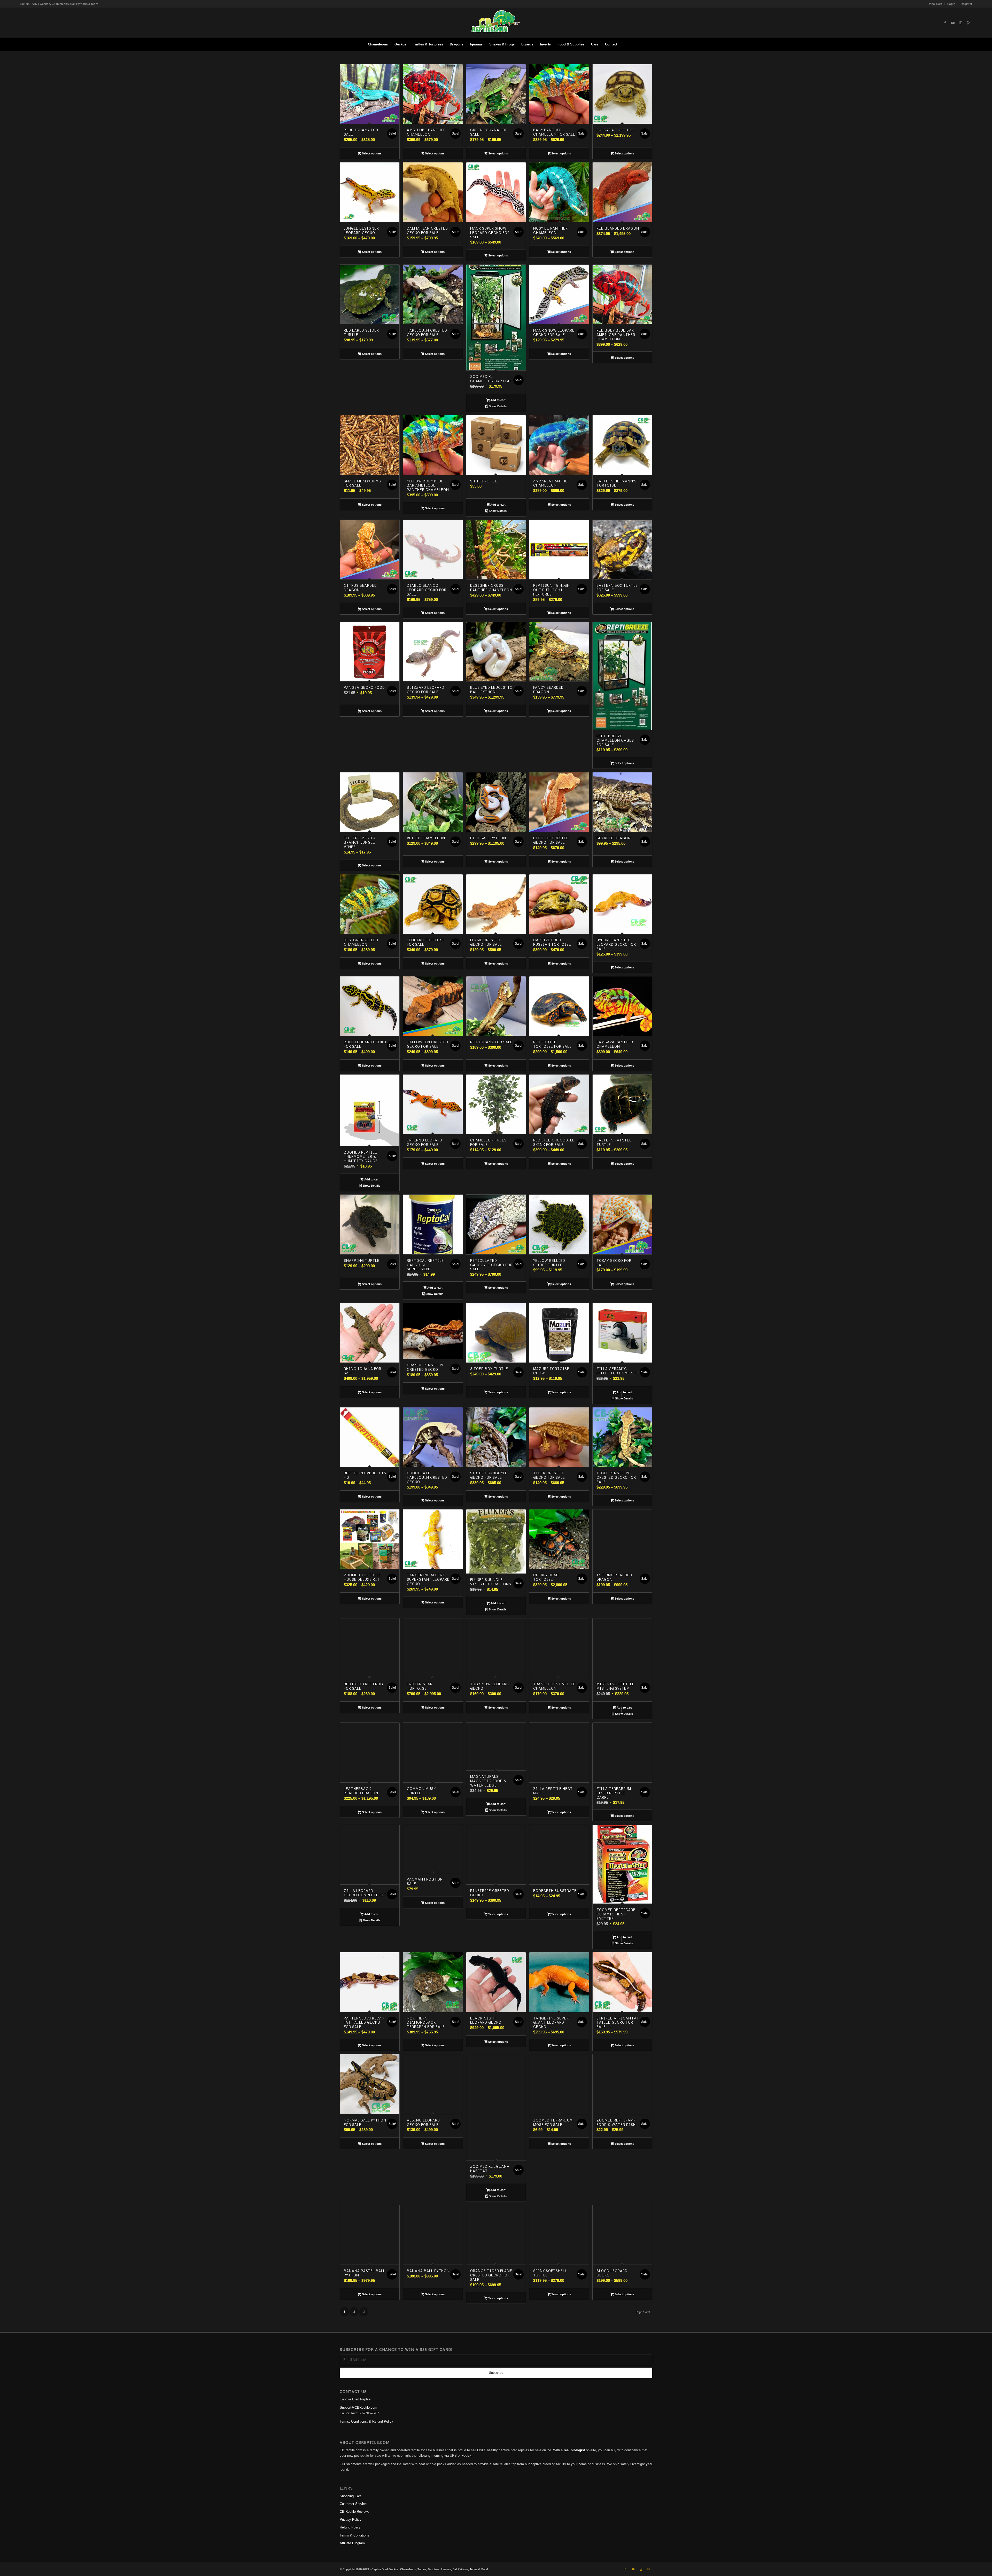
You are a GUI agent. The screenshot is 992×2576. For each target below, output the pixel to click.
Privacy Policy (351, 2520)
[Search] (624, 44)
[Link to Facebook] (945, 23)
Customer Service (353, 2504)
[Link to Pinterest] (968, 23)
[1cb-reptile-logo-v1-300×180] (496, 23)
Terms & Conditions (354, 2535)
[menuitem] (936, 4)
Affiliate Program (352, 2543)
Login (951, 4)
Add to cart (498, 400)
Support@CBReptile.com (358, 2407)
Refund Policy (350, 2527)
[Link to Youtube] (953, 23)
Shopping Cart (350, 2496)
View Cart (935, 4)
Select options (371, 153)
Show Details (497, 406)
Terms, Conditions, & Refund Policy (366, 2421)
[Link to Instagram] (960, 23)
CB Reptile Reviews (355, 2512)
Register (966, 4)
